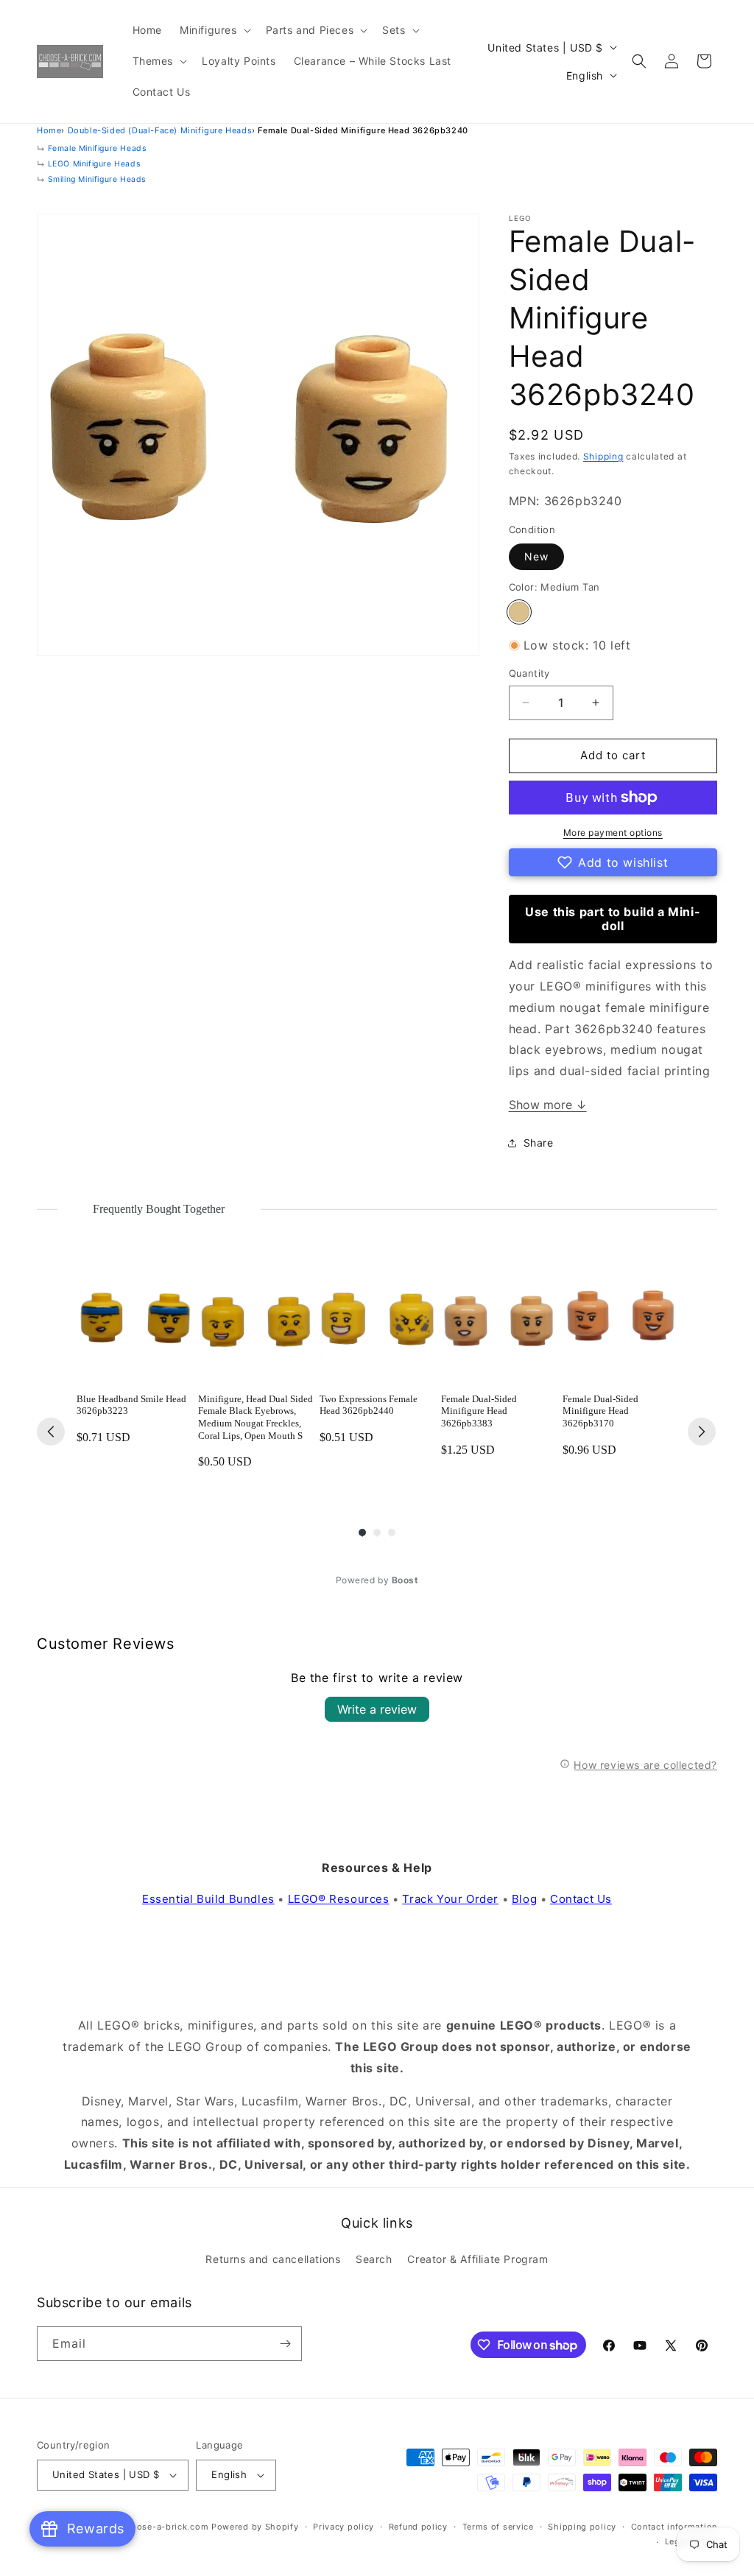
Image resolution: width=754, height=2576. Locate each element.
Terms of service (498, 2527)
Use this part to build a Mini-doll (613, 919)
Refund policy (418, 2527)
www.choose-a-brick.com (153, 2527)
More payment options (613, 833)
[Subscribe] (285, 2344)
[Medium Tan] (519, 612)
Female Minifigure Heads (97, 148)
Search (374, 2259)
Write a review (377, 1709)
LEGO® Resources (339, 1899)
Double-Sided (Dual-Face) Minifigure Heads (160, 130)
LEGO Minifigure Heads (94, 164)
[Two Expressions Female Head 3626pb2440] (377, 1324)
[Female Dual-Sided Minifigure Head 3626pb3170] (620, 1324)
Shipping (603, 456)
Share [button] (539, 1143)
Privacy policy (343, 2527)
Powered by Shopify (255, 2527)
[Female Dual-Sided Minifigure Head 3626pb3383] (499, 1324)
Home (49, 130)
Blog (524, 1899)
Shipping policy (582, 2527)
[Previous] (51, 1432)
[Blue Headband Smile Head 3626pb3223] (134, 1324)
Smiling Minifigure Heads (97, 179)
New (536, 556)
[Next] (702, 1432)
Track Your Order (450, 1899)
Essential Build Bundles (208, 1899)
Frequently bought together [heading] (159, 1209)
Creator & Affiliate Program (478, 2259)
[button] (214, 30)
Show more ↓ (548, 1105)
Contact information (674, 2527)
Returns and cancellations (273, 2259)
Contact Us (581, 1899)
